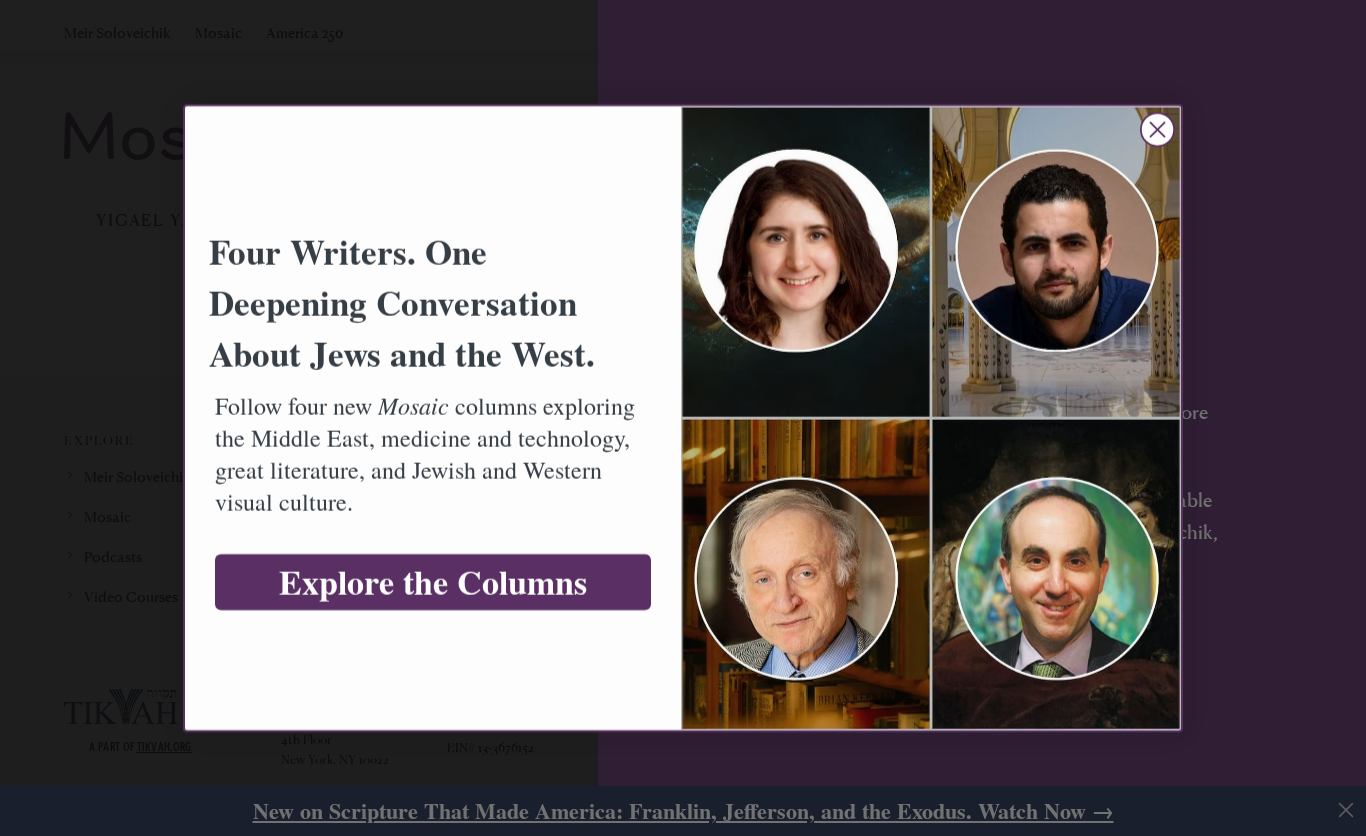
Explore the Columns (433, 582)
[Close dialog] (1157, 129)
